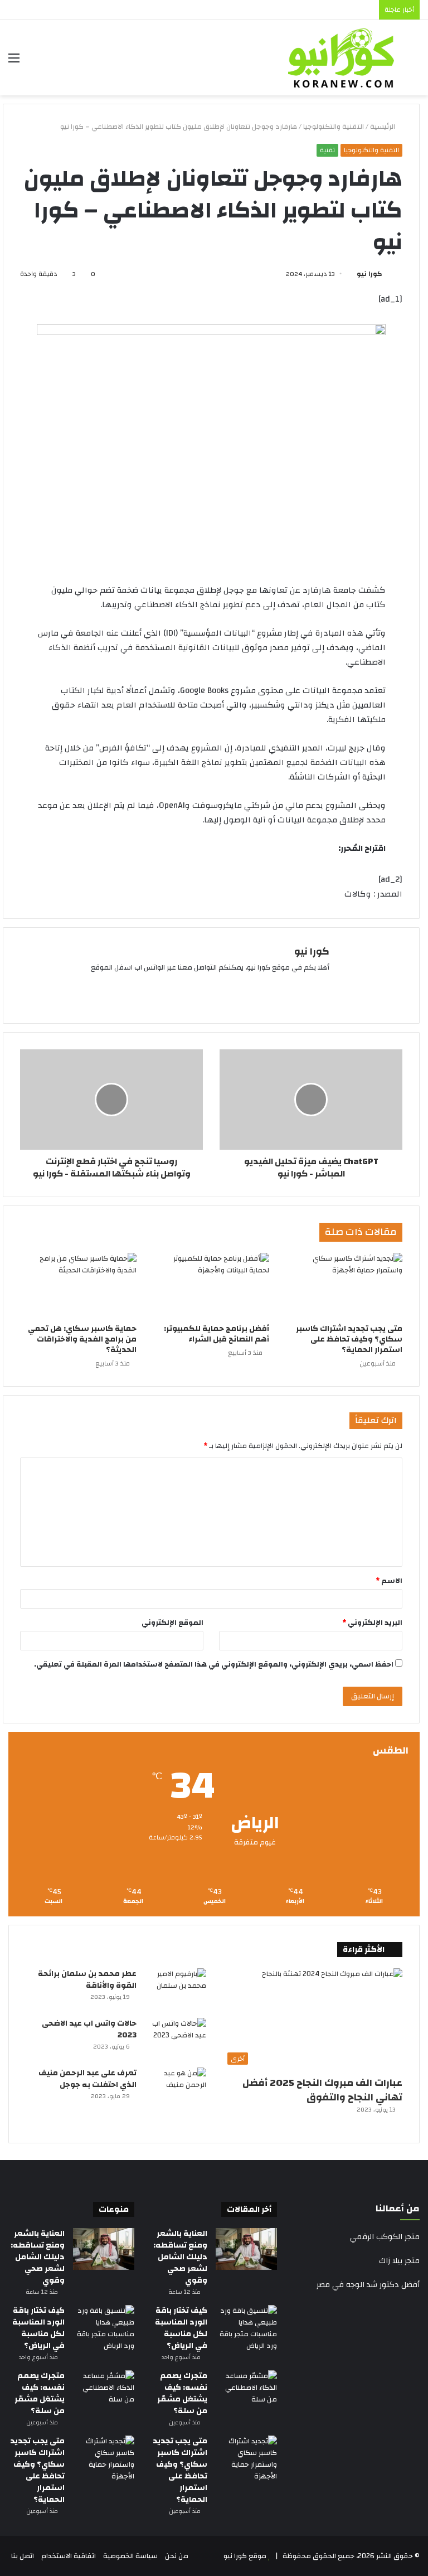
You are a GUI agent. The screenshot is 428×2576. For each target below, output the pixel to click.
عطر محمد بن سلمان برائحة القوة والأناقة (87, 1980)
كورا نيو (369, 274)
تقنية (327, 150)
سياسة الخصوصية (130, 2556)
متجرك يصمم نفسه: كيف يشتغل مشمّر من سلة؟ (182, 2393)
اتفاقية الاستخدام (69, 2556)
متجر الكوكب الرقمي (385, 2237)
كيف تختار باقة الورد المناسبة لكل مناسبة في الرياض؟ (181, 2328)
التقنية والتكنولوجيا (334, 127)
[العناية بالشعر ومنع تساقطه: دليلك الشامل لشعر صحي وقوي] (246, 2249)
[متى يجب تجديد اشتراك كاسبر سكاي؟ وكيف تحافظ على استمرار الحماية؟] (344, 1286)
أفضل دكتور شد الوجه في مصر (368, 2285)
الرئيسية (383, 127)
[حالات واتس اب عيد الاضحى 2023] (176, 2039)
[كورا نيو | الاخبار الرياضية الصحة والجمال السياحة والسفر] (341, 58)
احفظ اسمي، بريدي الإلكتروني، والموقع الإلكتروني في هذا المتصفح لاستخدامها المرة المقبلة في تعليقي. (214, 1664)
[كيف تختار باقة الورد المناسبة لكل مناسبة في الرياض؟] (246, 2328)
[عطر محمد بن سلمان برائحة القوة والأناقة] (176, 1989)
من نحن (177, 2556)
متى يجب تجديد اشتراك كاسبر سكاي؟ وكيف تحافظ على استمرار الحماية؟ (349, 1339)
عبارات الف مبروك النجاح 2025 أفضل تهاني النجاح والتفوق (322, 2090)
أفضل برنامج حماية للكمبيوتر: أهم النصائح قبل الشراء (217, 1334)
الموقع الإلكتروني (172, 1623)
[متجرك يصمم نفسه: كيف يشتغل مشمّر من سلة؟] (246, 2391)
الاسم (389, 1581)
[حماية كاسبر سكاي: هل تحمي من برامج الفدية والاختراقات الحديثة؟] (78, 1286)
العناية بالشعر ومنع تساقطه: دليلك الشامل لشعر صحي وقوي (180, 2257)
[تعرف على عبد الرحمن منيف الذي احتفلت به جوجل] (176, 2088)
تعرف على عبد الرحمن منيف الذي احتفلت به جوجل (87, 2079)
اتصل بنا (23, 2556)
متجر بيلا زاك (399, 2261)
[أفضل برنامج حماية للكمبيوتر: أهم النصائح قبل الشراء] (211, 1286)
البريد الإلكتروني (372, 1623)
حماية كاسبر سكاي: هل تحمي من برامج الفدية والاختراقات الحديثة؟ (82, 1339)
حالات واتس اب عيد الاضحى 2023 (89, 2029)
